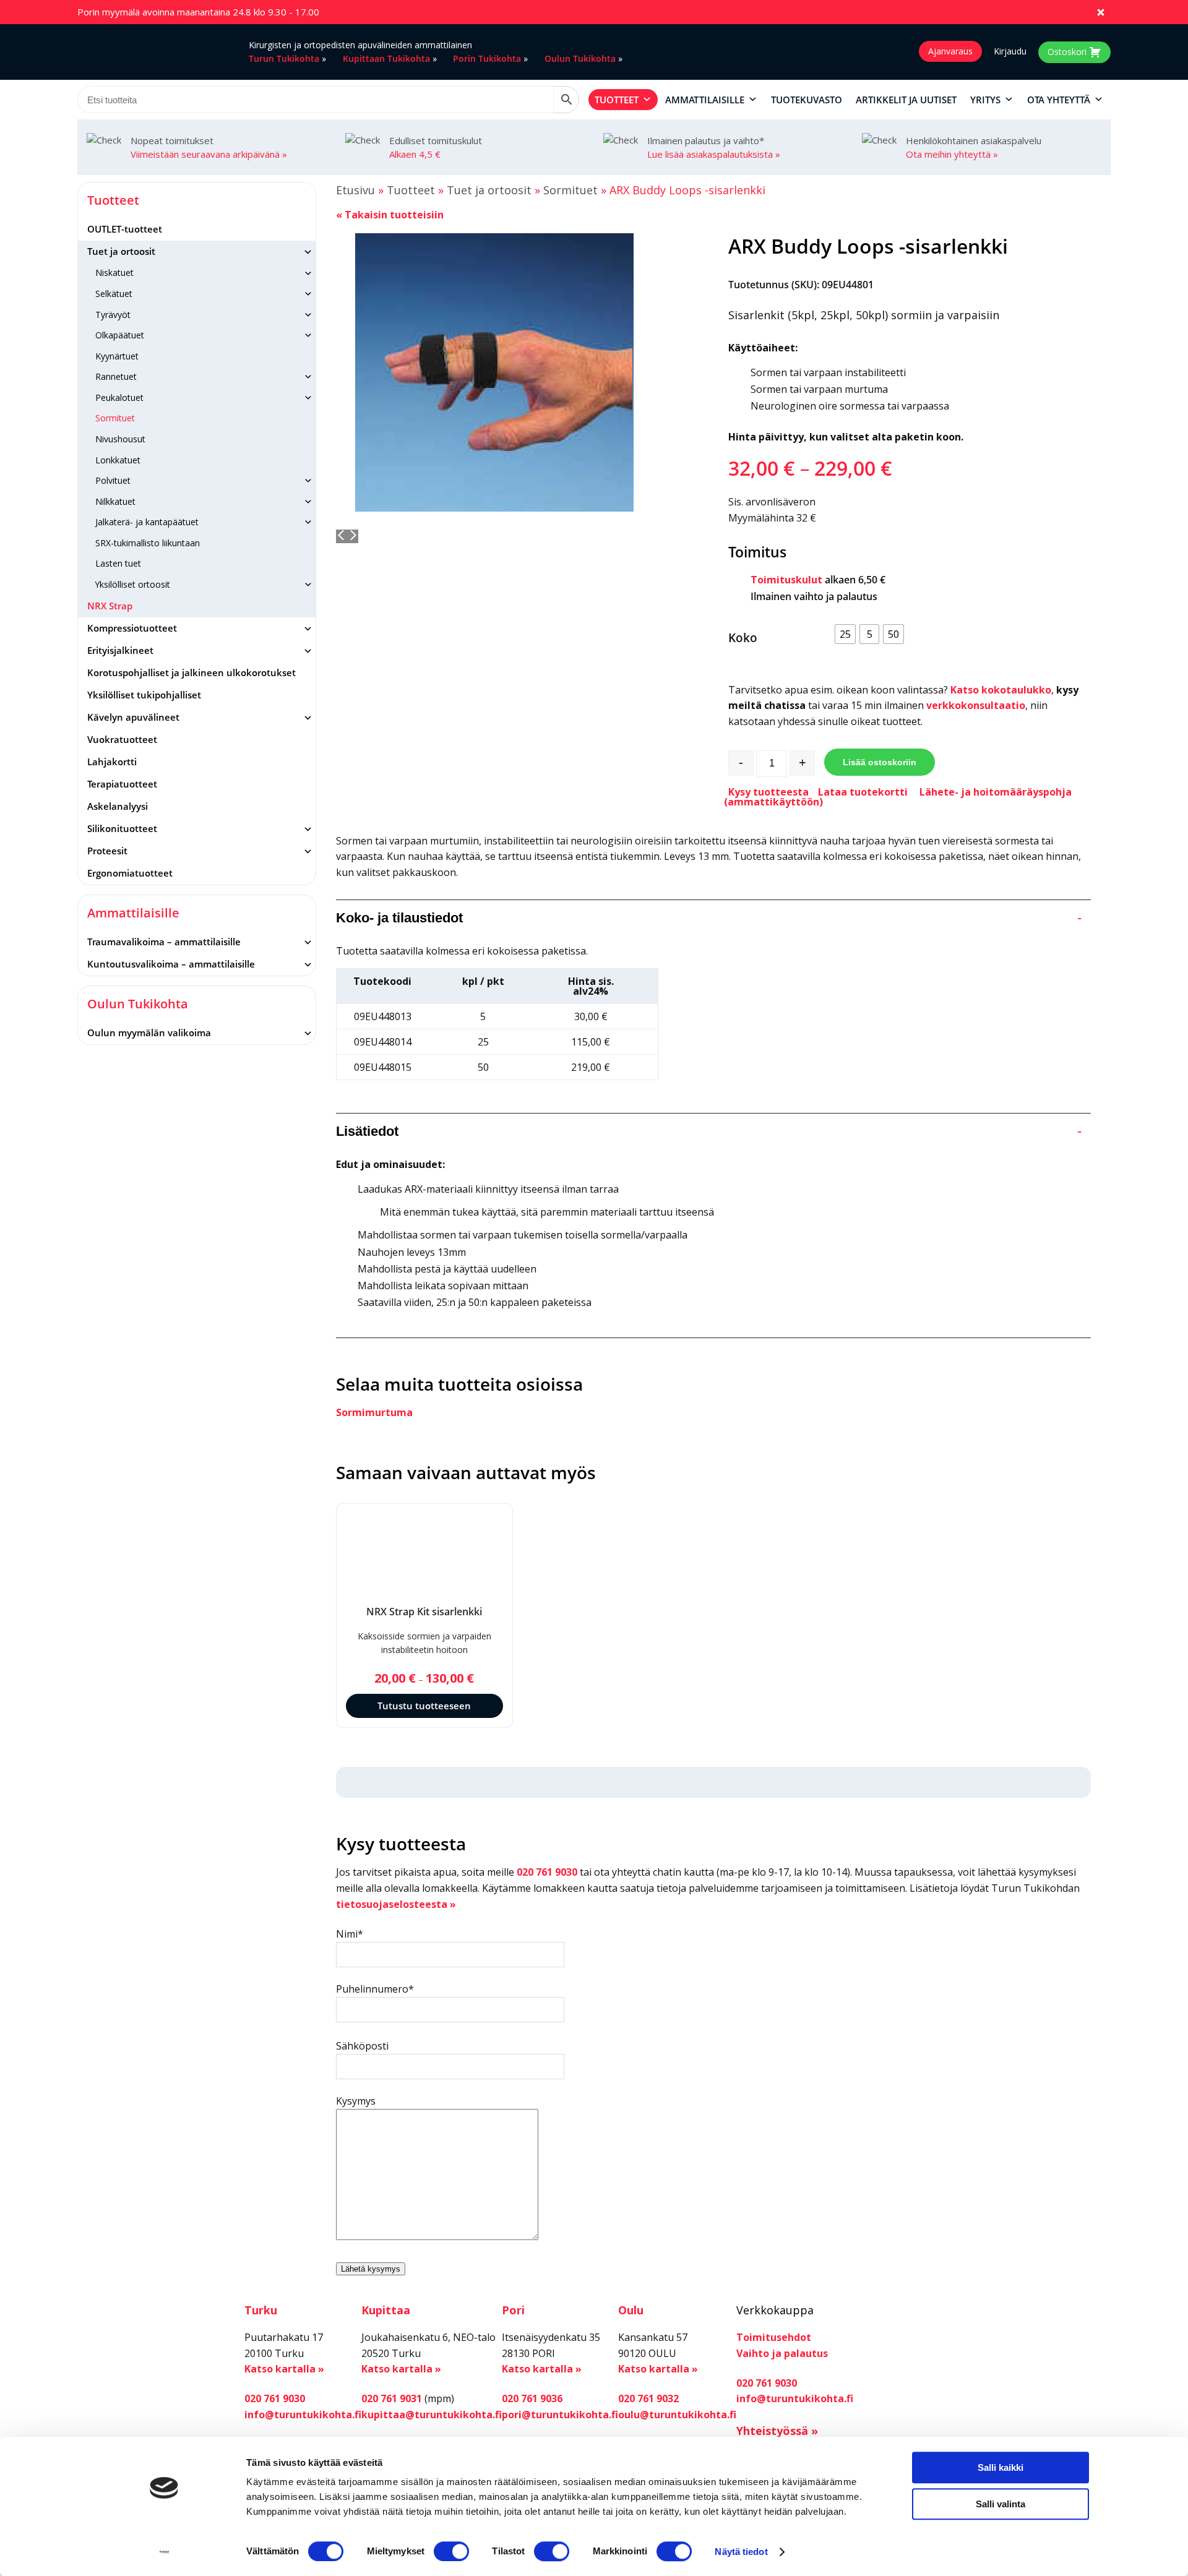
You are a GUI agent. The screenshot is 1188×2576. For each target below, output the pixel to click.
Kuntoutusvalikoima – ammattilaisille (171, 964)
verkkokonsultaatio (976, 705)
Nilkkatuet (115, 501)
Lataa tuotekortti (863, 792)
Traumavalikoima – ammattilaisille (164, 942)
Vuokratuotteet (122, 739)
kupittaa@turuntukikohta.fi (432, 2415)
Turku (261, 2310)
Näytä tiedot (741, 2552)
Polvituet (113, 480)
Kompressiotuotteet (132, 628)
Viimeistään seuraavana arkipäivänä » (209, 154)
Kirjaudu (1010, 51)
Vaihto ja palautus (782, 2353)
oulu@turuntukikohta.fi (677, 2415)
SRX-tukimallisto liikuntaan (148, 543)
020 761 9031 (392, 2398)
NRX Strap (110, 606)
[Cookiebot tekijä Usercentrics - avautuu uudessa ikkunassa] (164, 2552)
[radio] (845, 634)
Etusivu (355, 190)
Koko (743, 638)
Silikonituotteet (122, 828)
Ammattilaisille (705, 100)
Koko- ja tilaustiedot (709, 918)
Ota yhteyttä (1059, 100)
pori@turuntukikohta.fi (560, 2415)
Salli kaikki (1001, 2467)
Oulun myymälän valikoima (149, 1033)
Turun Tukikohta (284, 58)
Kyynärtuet (117, 356)
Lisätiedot (709, 1131)
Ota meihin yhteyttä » (952, 154)
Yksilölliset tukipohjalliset (144, 695)
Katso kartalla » (284, 2369)
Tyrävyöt (113, 315)
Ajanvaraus (950, 51)
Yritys (985, 100)
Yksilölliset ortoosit (133, 584)
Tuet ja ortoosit (121, 251)
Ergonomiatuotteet (130, 873)
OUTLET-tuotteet (125, 229)
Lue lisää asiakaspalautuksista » (714, 154)
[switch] (451, 2551)
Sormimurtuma (374, 1412)
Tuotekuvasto (807, 100)
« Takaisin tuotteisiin (390, 215)
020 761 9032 (648, 2398)
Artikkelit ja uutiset (906, 100)
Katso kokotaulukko (1001, 690)
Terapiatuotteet (122, 784)
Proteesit (107, 851)
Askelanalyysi (118, 806)
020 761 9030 (547, 1872)
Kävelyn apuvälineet (133, 717)
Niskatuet (114, 273)
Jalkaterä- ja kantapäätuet (147, 522)
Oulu (631, 2310)
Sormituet (115, 418)
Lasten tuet (118, 563)
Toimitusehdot (774, 2337)
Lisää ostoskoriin (880, 762)
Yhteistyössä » (777, 2431)
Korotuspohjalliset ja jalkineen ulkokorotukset (192, 672)
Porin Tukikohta (487, 58)
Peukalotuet (119, 397)
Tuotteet (617, 100)
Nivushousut (120, 439)
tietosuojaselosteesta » (396, 1904)
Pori (513, 2310)
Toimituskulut (786, 580)
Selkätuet (114, 294)
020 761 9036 (532, 2398)
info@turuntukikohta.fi (303, 2415)
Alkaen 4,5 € (415, 154)
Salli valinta (1001, 2504)
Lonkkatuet (118, 460)
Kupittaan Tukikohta (386, 58)
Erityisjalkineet (120, 650)
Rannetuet (116, 376)
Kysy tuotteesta (768, 792)
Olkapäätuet (120, 335)
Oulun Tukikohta (580, 58)
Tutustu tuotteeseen (424, 1706)
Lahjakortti (112, 762)
